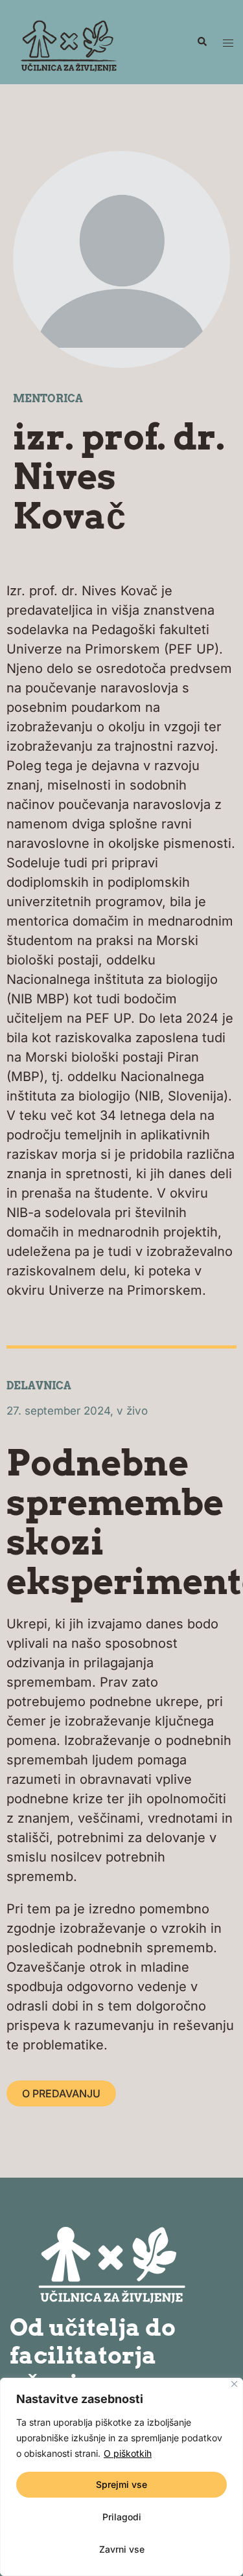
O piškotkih (128, 2453)
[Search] (202, 42)
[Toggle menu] (228, 42)
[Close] (234, 2384)
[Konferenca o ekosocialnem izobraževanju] (67, 41)
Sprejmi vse (121, 2484)
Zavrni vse (122, 2549)
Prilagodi (122, 2517)
